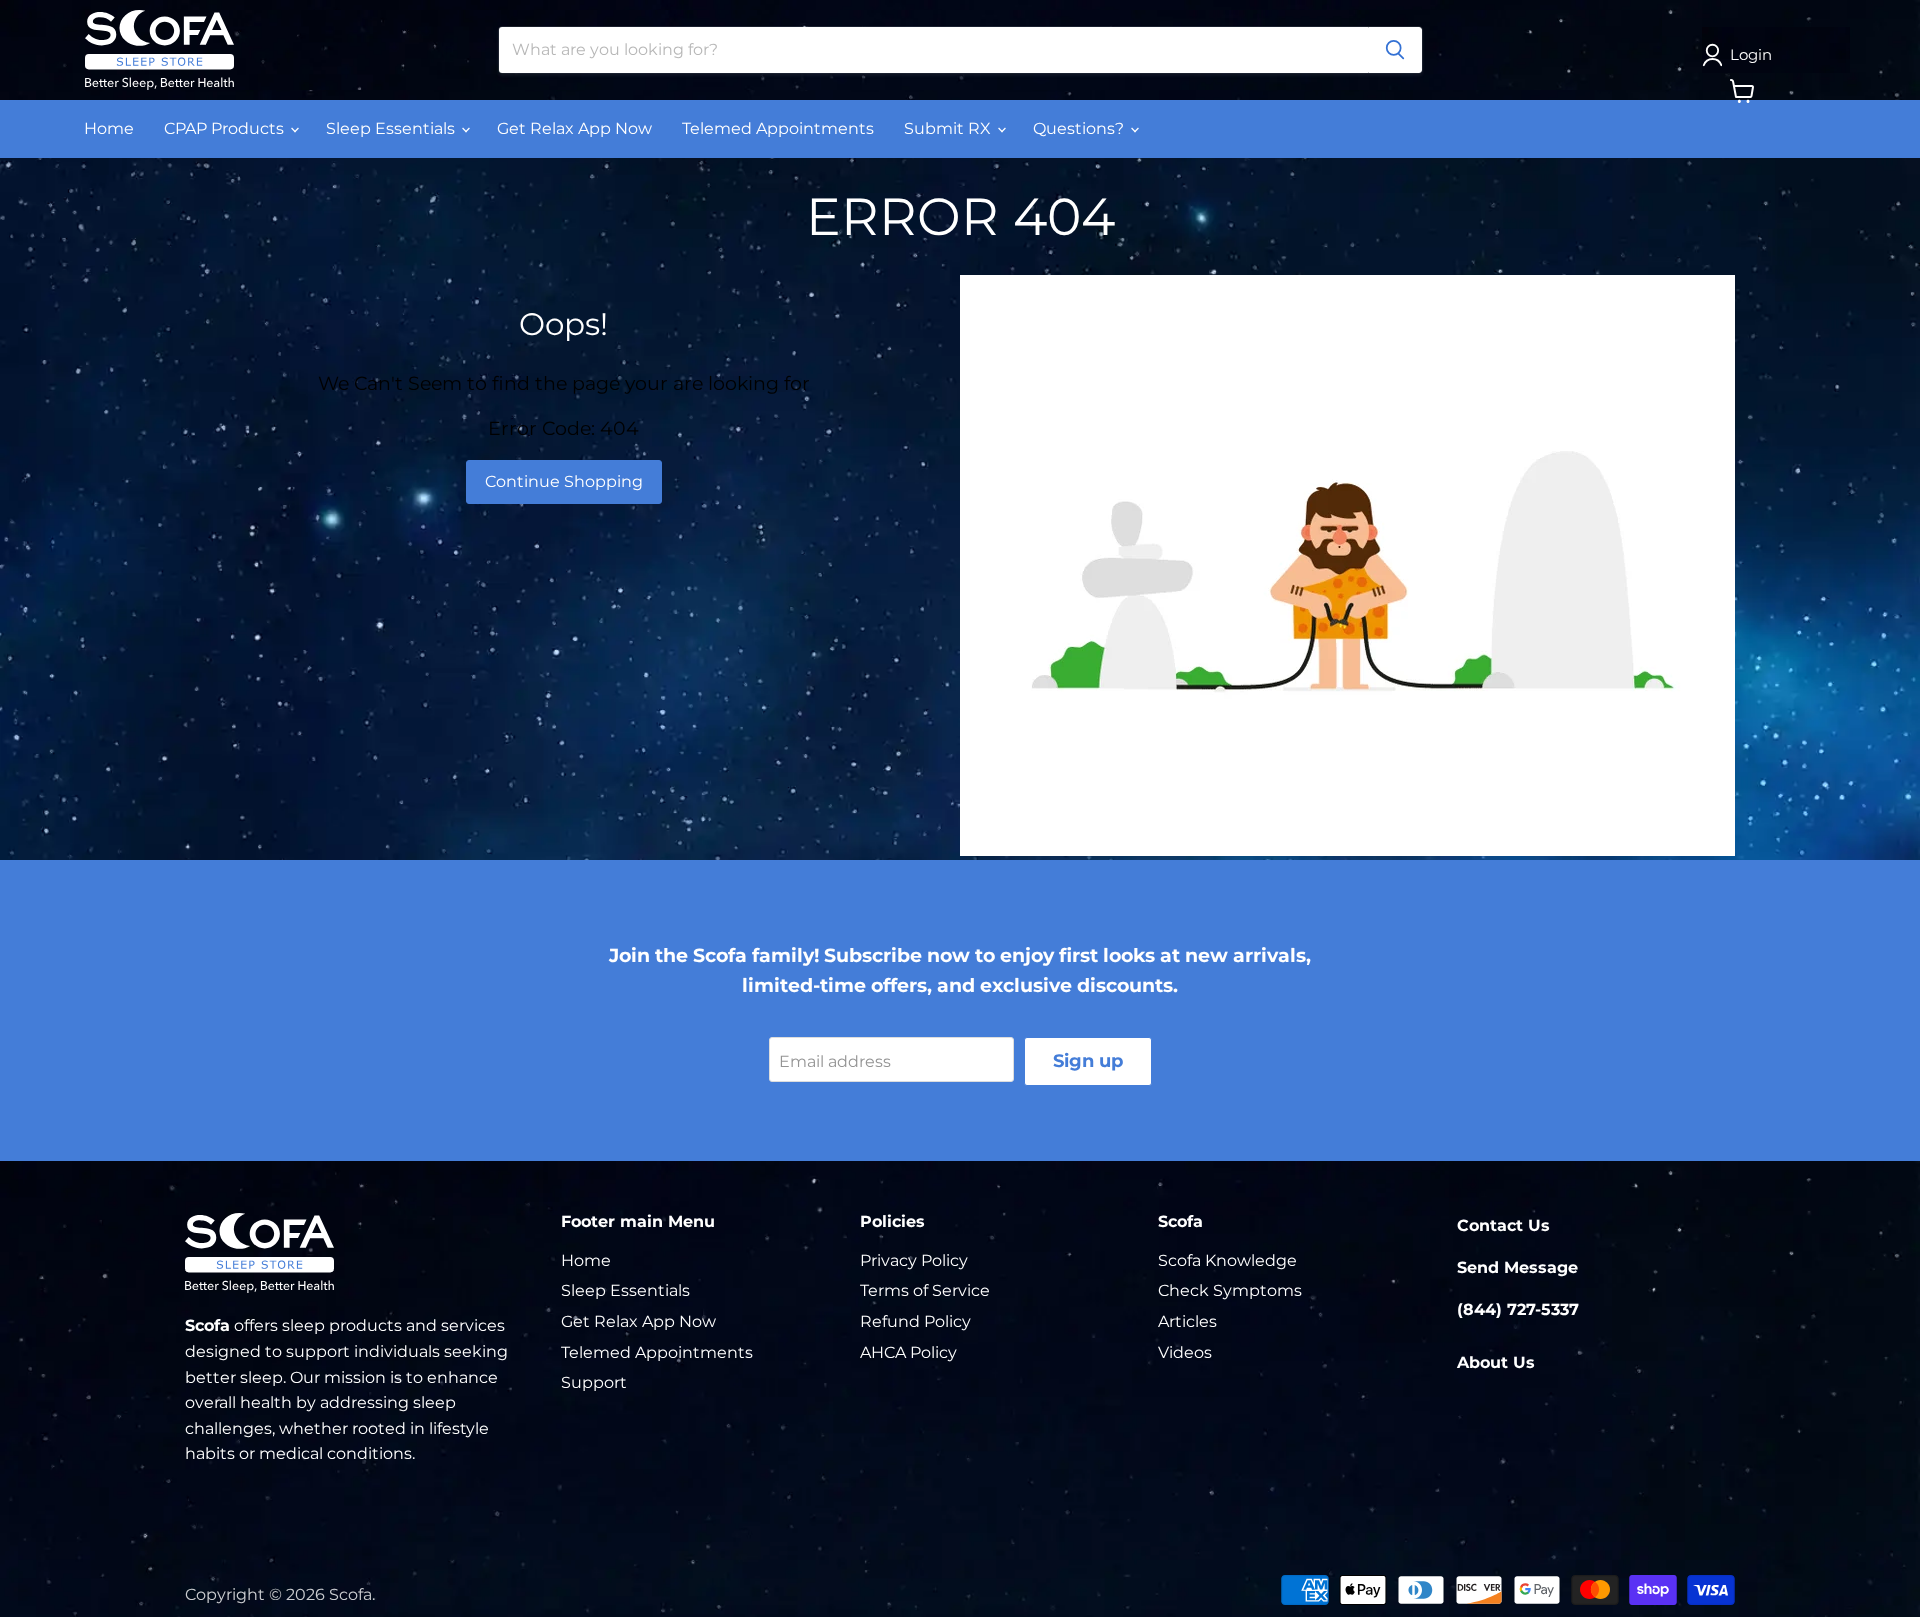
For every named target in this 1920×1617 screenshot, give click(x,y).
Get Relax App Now (574, 128)
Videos (1185, 1352)
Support (594, 1382)
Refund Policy (915, 1321)
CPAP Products (226, 128)
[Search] (1395, 50)
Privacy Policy (914, 1260)
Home (109, 128)
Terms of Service (925, 1290)
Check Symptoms (1230, 1290)
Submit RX (949, 128)
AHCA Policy (908, 1352)
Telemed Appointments (778, 128)
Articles (1187, 1321)
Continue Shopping (564, 481)
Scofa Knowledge (1227, 1260)
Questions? (1080, 128)
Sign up (1088, 1061)
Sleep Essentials (392, 128)
